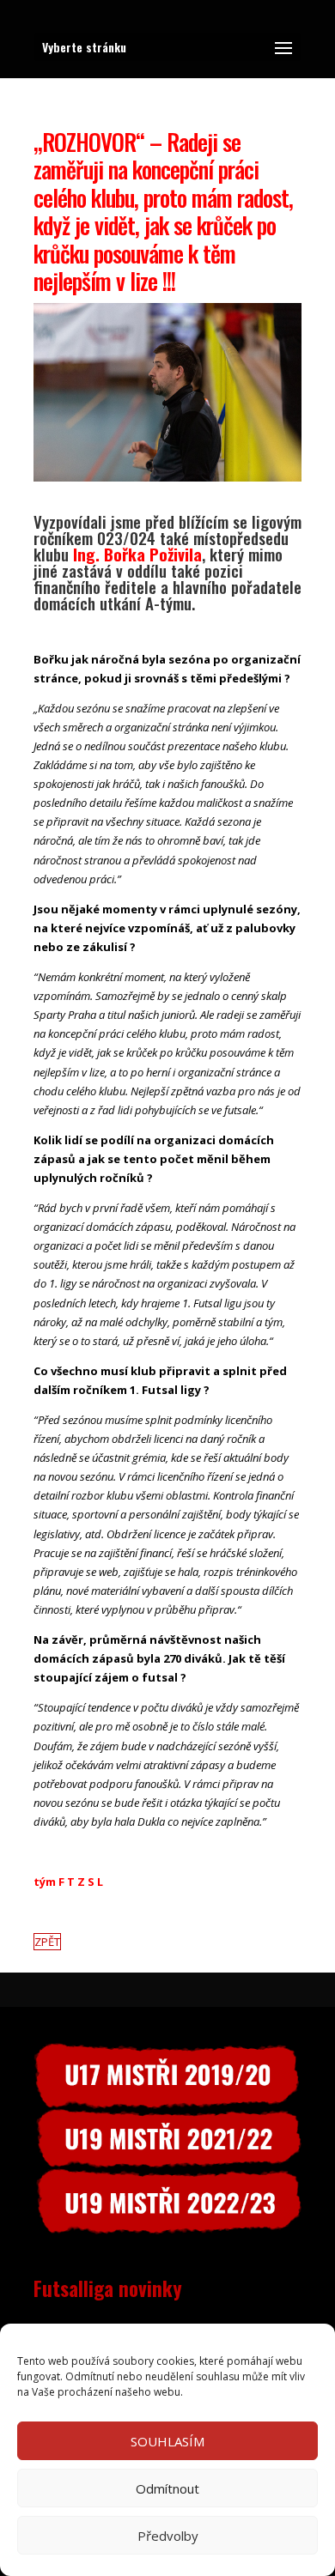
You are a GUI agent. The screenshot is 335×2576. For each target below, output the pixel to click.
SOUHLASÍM (167, 2441)
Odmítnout (167, 2488)
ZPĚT (47, 1942)
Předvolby (168, 2536)
